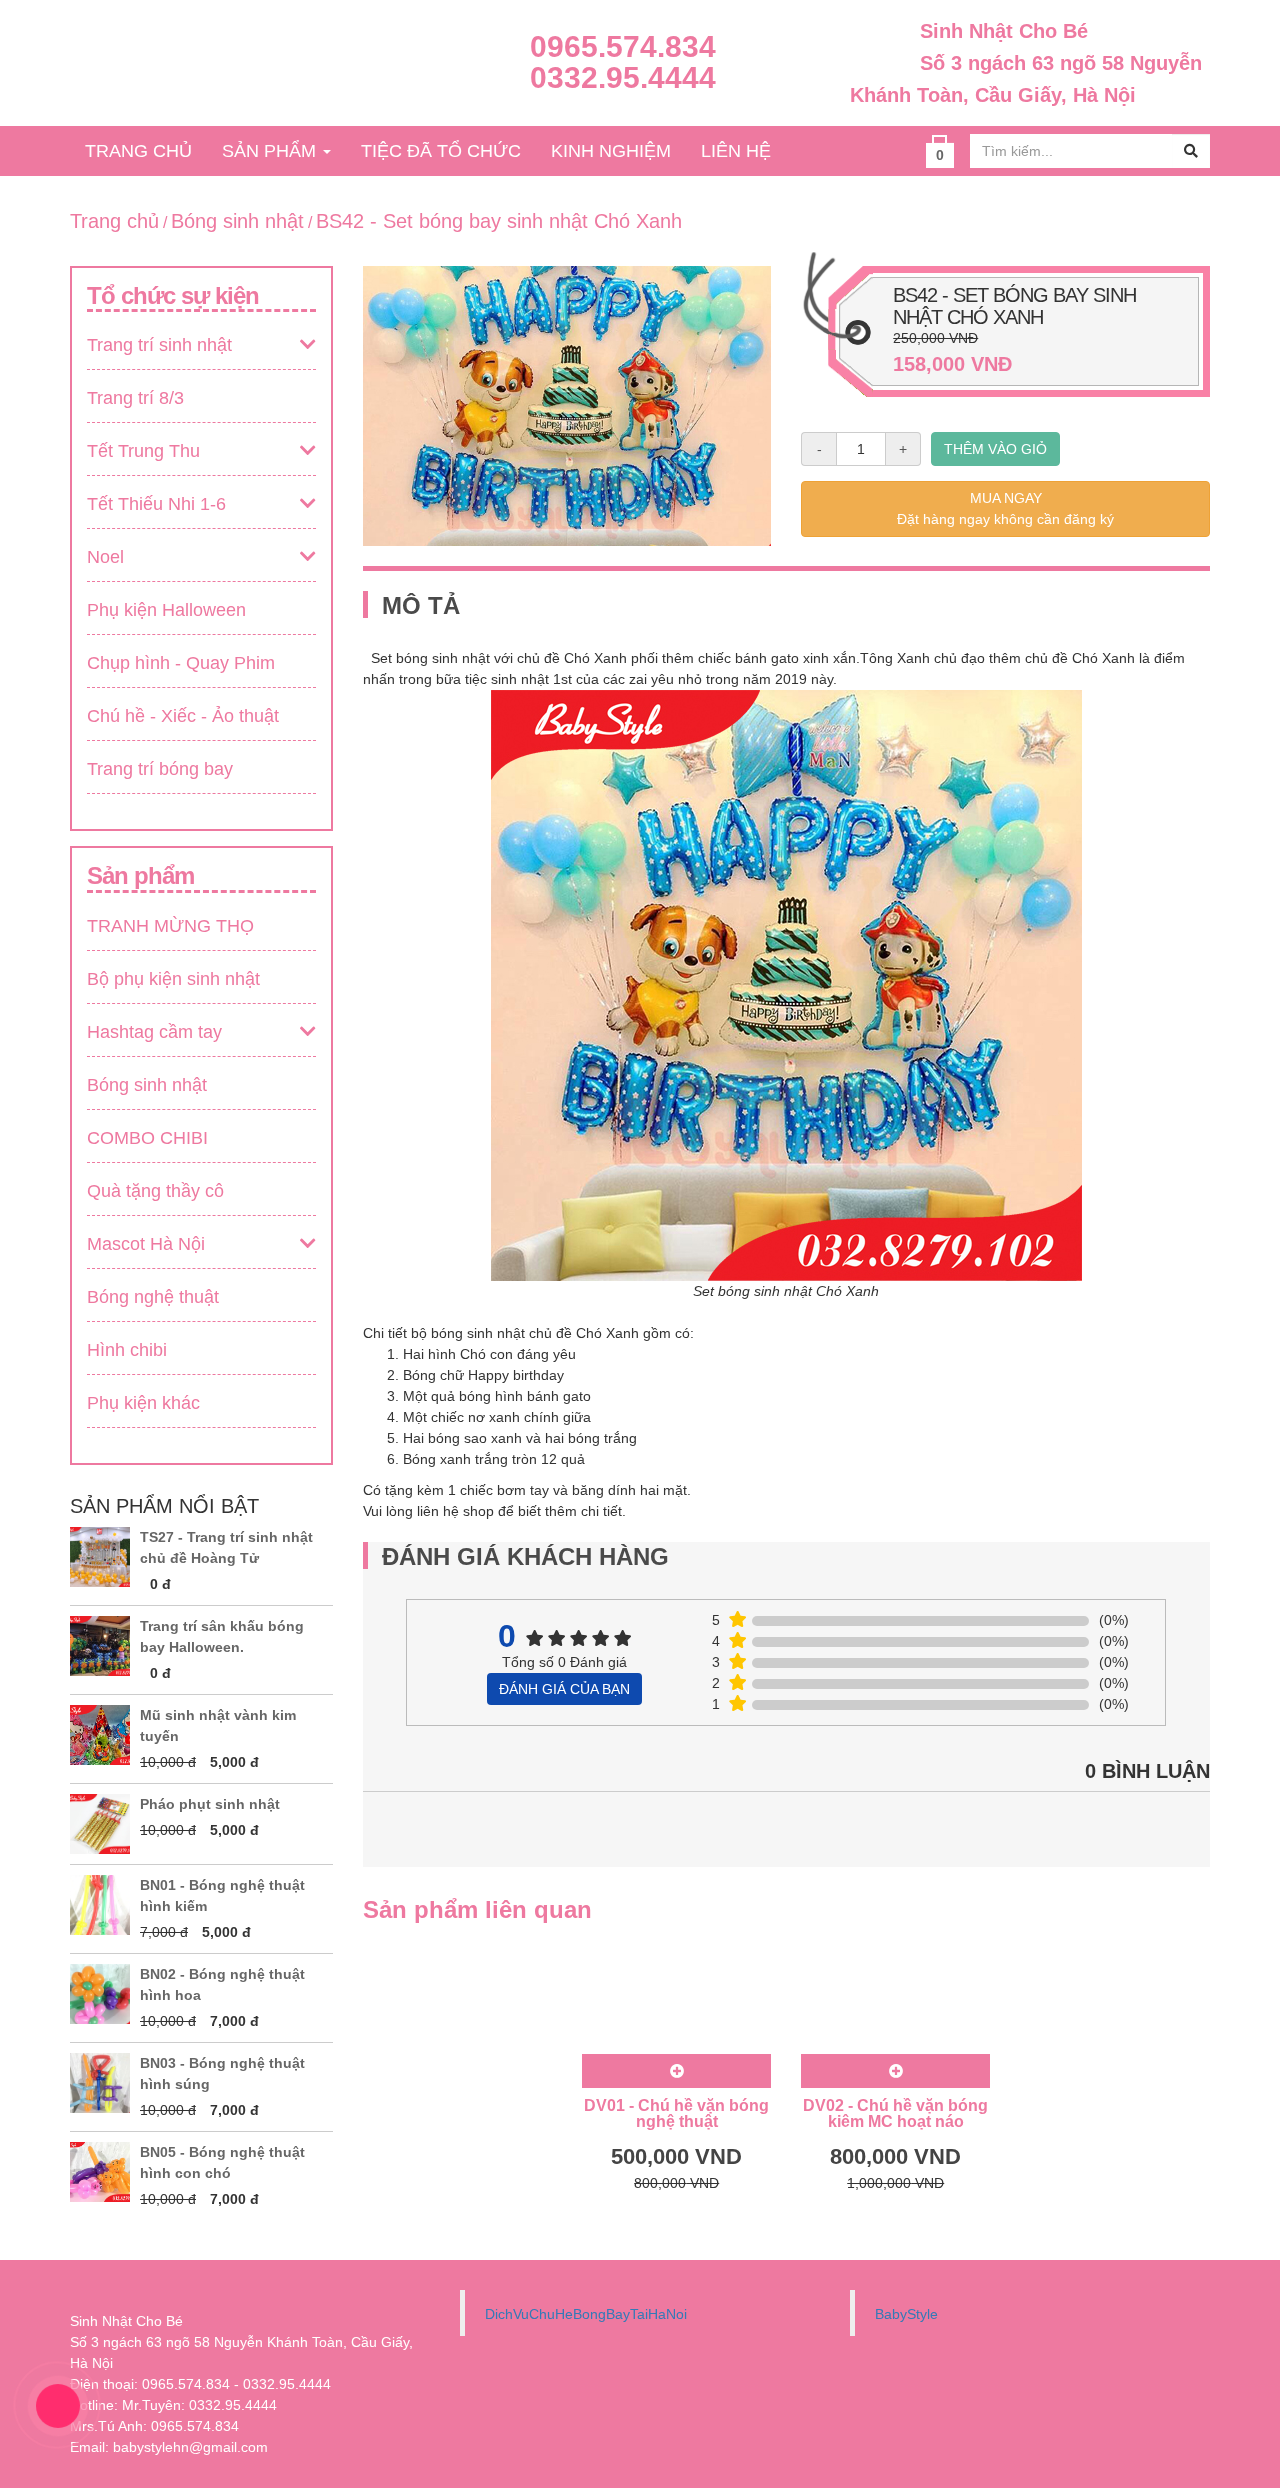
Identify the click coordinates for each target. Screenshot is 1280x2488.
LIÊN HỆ (736, 151)
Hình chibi (127, 1350)
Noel (105, 557)
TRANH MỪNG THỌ (170, 926)
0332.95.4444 (623, 77)
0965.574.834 (623, 46)
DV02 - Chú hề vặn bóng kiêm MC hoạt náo (895, 2113)
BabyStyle (906, 2314)
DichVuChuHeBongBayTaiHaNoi (586, 2314)
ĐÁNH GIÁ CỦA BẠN (564, 1689)
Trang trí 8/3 (135, 398)
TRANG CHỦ (138, 151)
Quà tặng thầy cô (155, 1191)
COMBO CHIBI (147, 1138)
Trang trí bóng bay (160, 769)
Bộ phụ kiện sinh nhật (173, 979)
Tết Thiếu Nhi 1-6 (156, 504)
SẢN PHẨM (271, 151)
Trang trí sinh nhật (159, 345)
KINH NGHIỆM (611, 151)
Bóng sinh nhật (237, 221)
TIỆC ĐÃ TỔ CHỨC (441, 151)
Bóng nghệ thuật (153, 1297)
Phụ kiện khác (143, 1403)
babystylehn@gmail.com (190, 2447)
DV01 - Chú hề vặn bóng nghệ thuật (676, 2113)
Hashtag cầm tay (154, 1032)
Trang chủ (114, 221)
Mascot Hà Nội (146, 1244)
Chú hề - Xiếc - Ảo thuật (183, 716)
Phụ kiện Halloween (166, 610)
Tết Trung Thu (143, 451)
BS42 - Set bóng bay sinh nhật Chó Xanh (499, 221)
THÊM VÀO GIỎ (995, 449)
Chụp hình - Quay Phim (181, 663)
